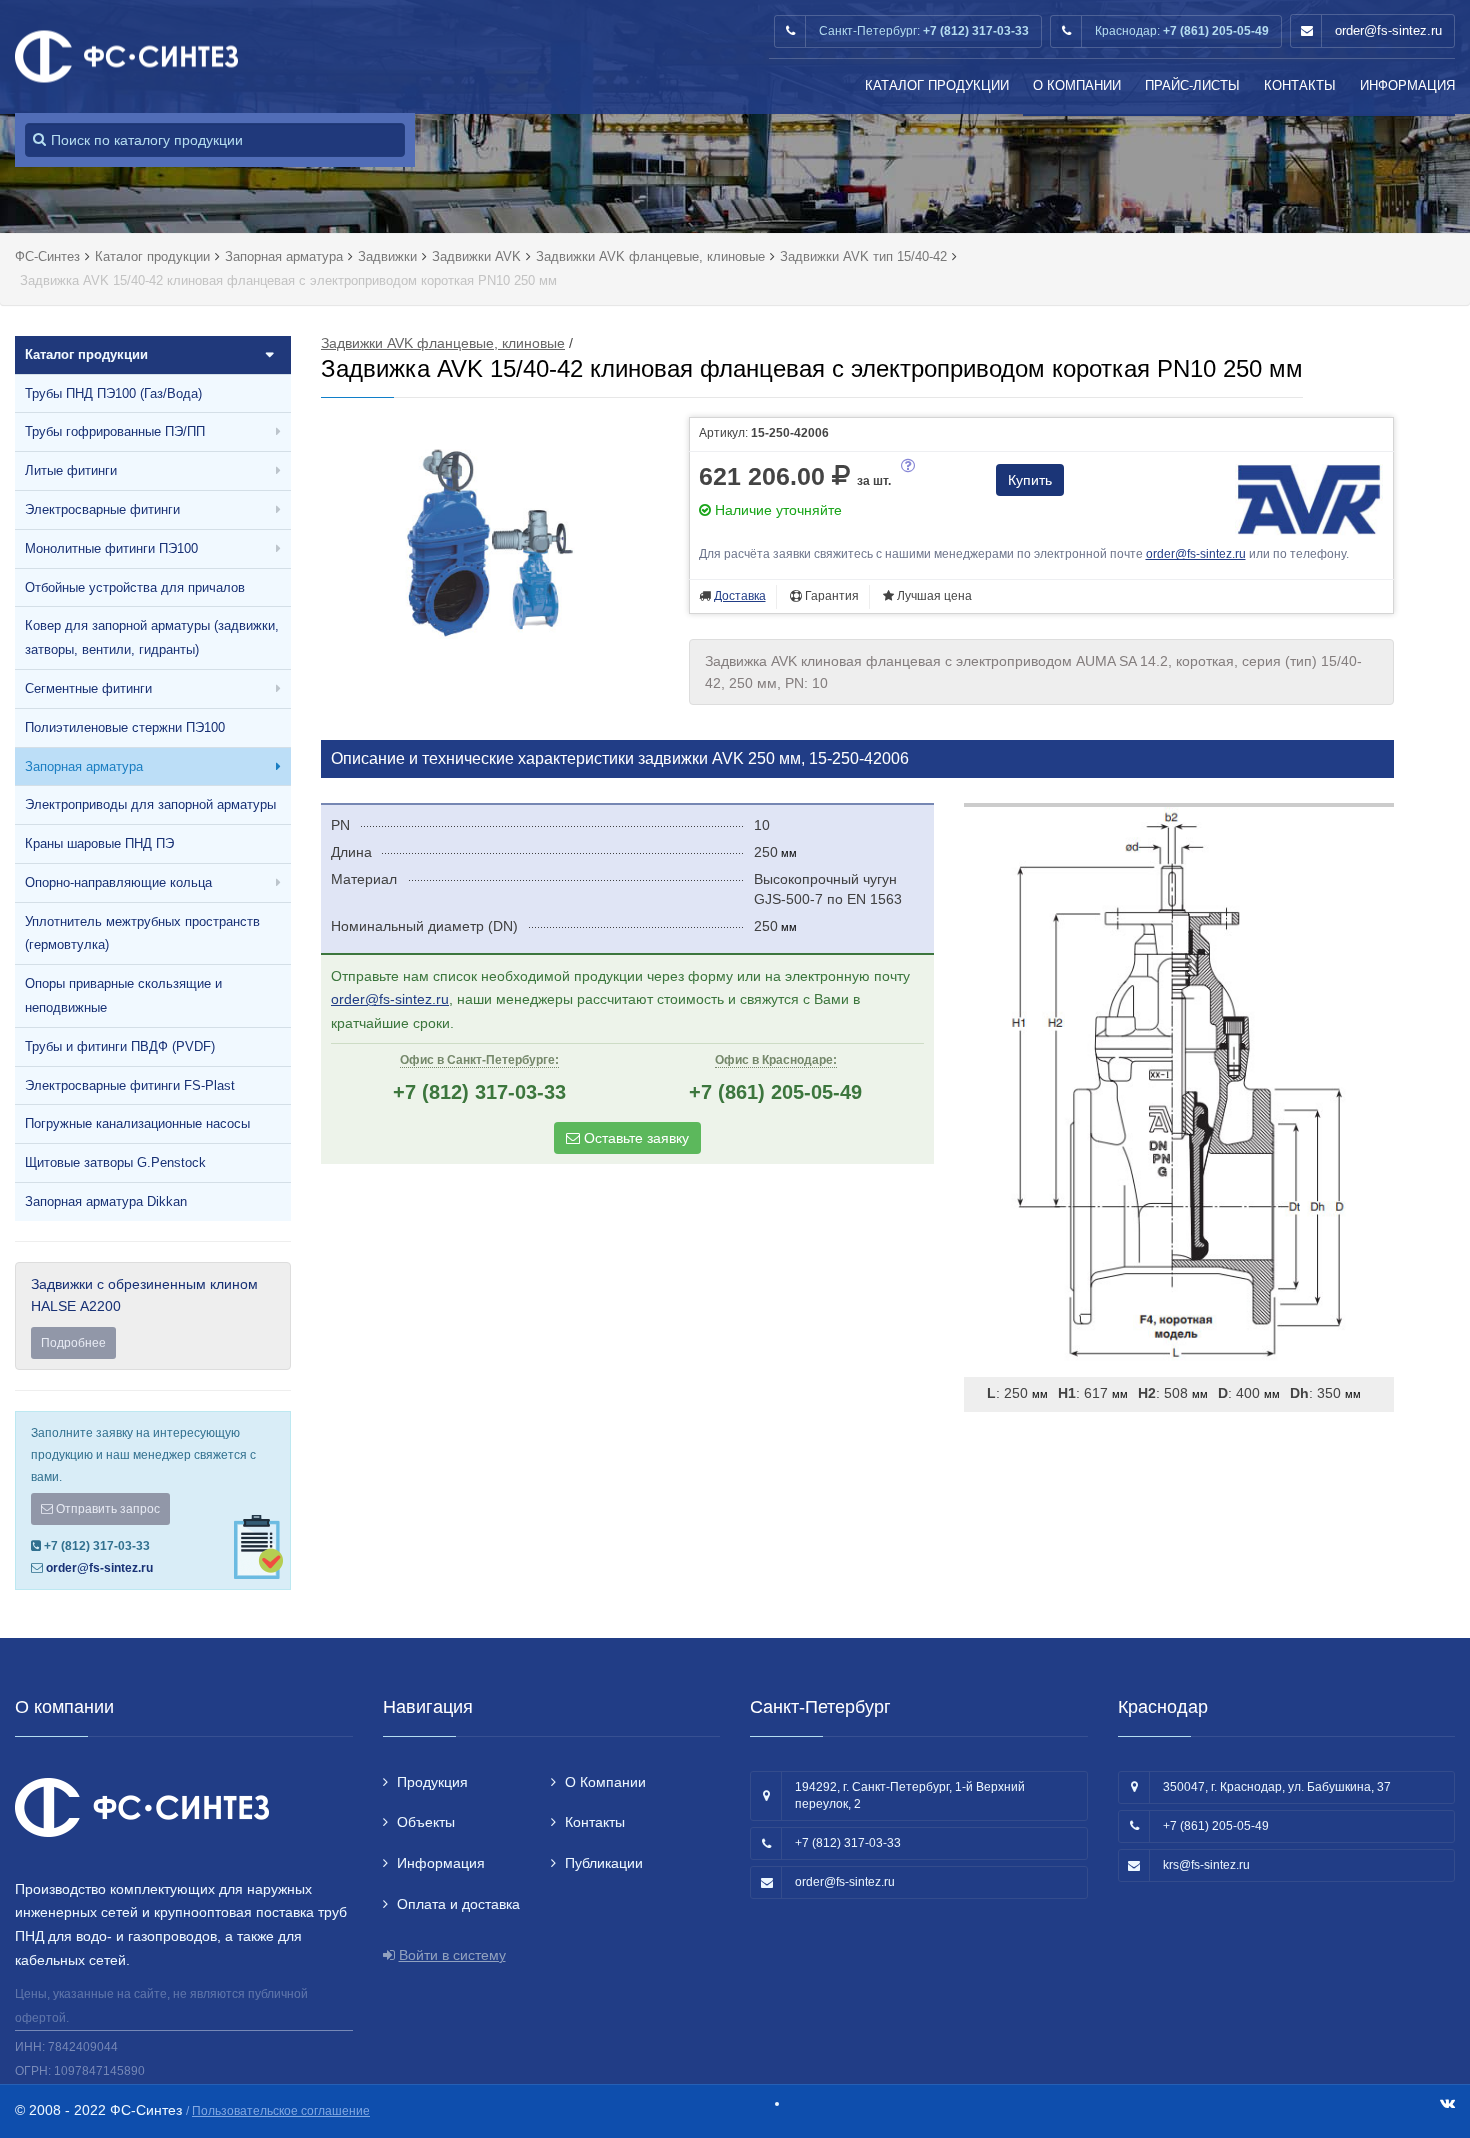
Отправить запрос (106, 1509)
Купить (1030, 480)
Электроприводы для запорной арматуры (150, 804)
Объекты (426, 1822)
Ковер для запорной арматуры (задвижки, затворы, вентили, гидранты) (152, 637)
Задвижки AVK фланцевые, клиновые (443, 343)
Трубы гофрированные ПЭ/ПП (115, 431)
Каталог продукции (937, 85)
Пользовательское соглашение (281, 2111)
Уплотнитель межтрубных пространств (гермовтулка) (142, 933)
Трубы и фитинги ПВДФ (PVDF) (120, 1046)
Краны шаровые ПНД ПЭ (99, 843)
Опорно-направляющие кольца (118, 882)
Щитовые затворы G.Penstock (115, 1162)
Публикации (604, 1863)
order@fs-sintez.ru (1388, 30)
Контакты (1300, 85)
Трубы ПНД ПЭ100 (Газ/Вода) (113, 393)
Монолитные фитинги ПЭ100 (111, 548)
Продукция (432, 1782)
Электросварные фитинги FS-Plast (130, 1085)
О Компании (1077, 85)
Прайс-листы (1192, 85)
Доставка (740, 596)
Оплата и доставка (458, 1904)
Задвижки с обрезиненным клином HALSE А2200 (144, 1313)
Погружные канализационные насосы (137, 1123)
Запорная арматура (84, 766)
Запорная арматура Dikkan (106, 1201)
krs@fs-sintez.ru (1206, 1865)
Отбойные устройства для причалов (135, 587)
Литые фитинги (71, 470)
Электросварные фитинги (102, 509)
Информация (1407, 85)
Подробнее (73, 1343)
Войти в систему (452, 1955)
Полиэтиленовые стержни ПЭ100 (125, 727)
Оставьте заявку (634, 1138)
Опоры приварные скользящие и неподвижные (123, 995)
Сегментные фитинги (88, 688)
